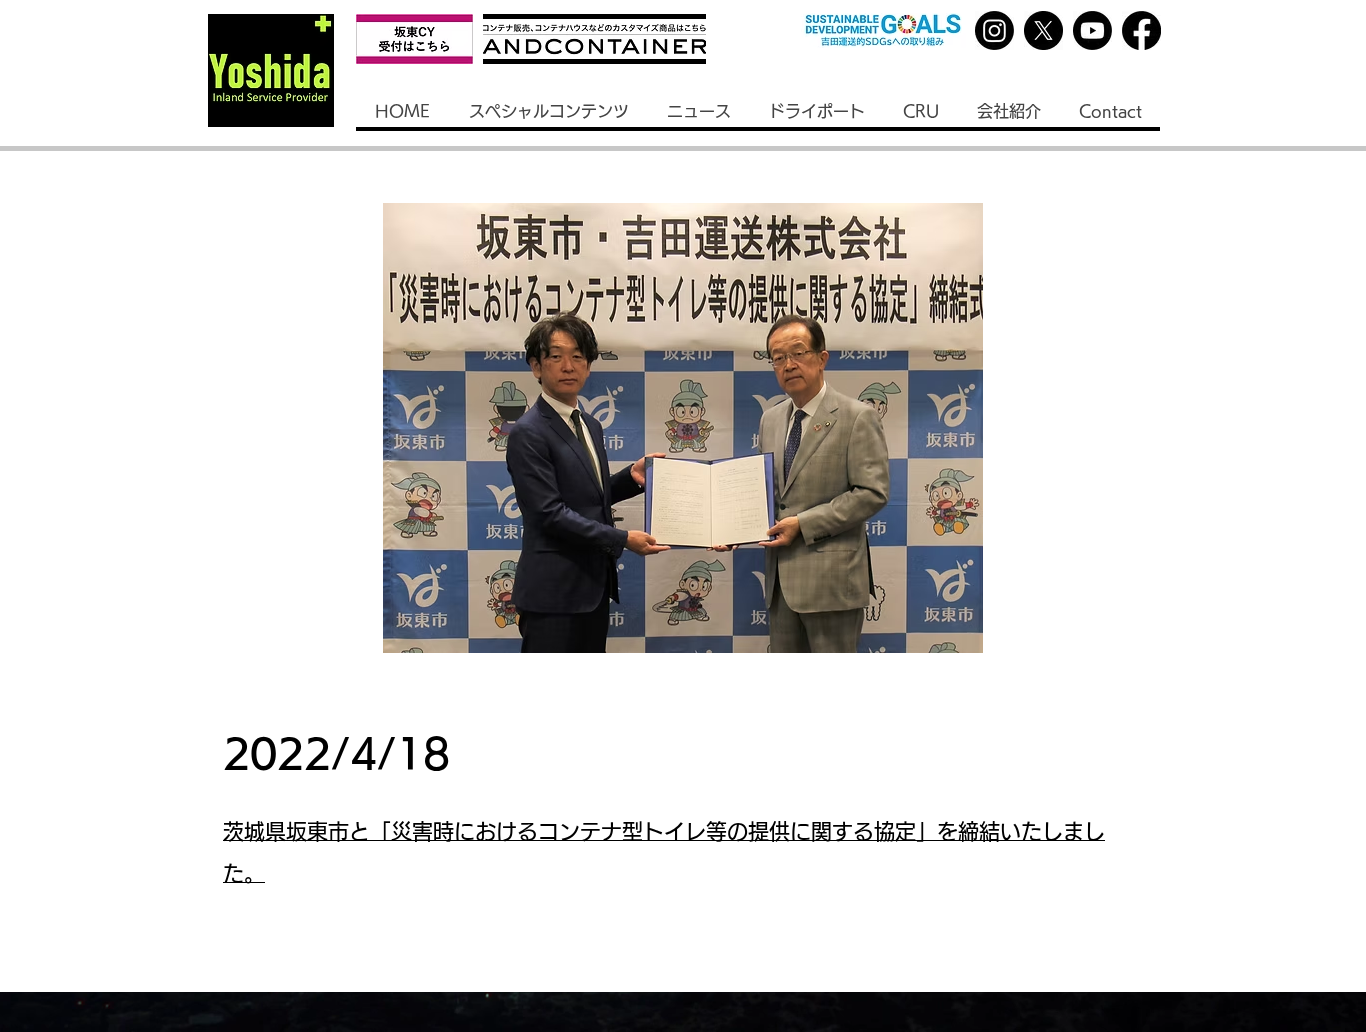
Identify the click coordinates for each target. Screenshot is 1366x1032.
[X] (1043, 30)
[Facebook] (1141, 30)
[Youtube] (1092, 30)
